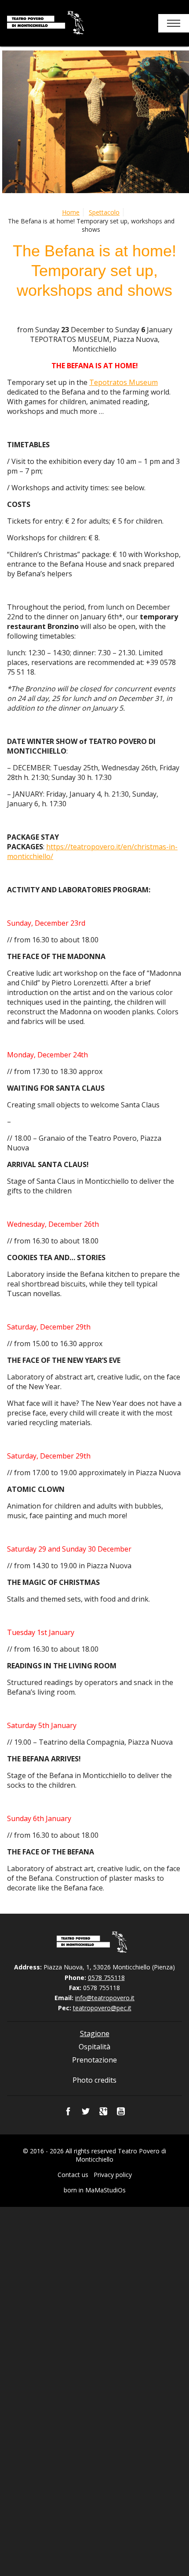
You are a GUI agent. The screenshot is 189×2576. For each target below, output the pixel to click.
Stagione (95, 2033)
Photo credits (94, 2080)
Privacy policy (113, 2175)
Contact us (73, 2175)
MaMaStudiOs (105, 2190)
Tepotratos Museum (124, 382)
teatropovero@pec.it (102, 2008)
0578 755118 (106, 1978)
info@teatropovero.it (105, 1998)
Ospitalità (94, 2047)
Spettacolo (104, 212)
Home (71, 212)
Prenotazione (94, 2060)
